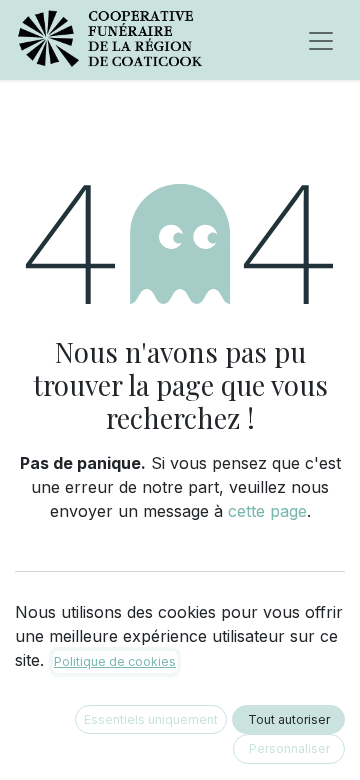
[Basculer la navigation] (321, 40)
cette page (267, 511)
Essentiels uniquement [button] (151, 719)
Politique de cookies (115, 661)
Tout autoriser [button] (289, 719)
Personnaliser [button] (289, 748)
